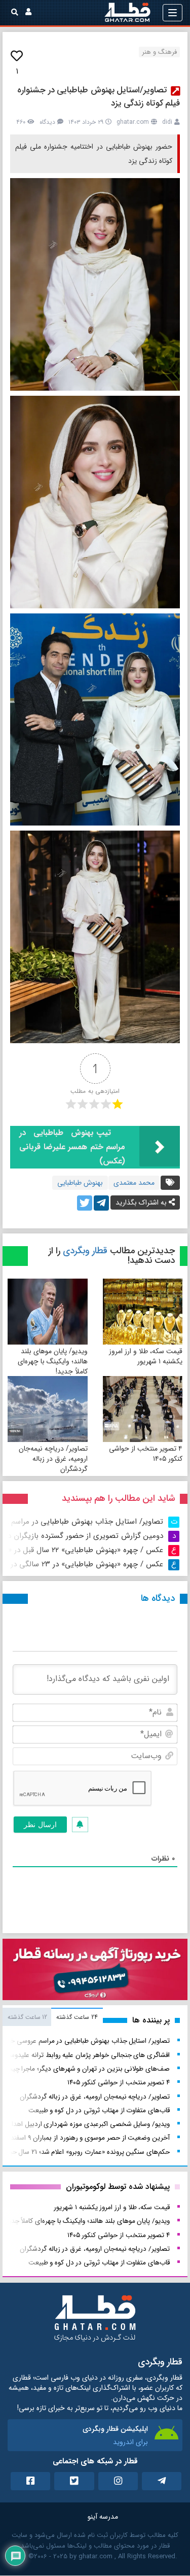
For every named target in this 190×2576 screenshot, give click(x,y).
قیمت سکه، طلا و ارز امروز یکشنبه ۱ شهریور (146, 1356)
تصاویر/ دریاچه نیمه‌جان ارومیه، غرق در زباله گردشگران (53, 1459)
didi (167, 122)
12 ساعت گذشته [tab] (27, 2017)
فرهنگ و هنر (159, 52)
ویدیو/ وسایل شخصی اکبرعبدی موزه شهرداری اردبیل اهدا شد (85, 2124)
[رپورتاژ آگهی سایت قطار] (95, 1972)
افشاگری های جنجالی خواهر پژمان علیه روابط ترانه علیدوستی (86, 2055)
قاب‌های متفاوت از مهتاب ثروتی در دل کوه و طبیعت (99, 2110)
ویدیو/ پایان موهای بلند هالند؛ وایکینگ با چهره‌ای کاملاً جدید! (53, 1361)
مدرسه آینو (103, 2517)
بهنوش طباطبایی (80, 1183)
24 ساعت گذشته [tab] (77, 2017)
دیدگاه (47, 122)
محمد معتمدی (134, 1183)
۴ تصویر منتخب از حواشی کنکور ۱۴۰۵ (146, 1454)
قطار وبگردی (85, 1251)
